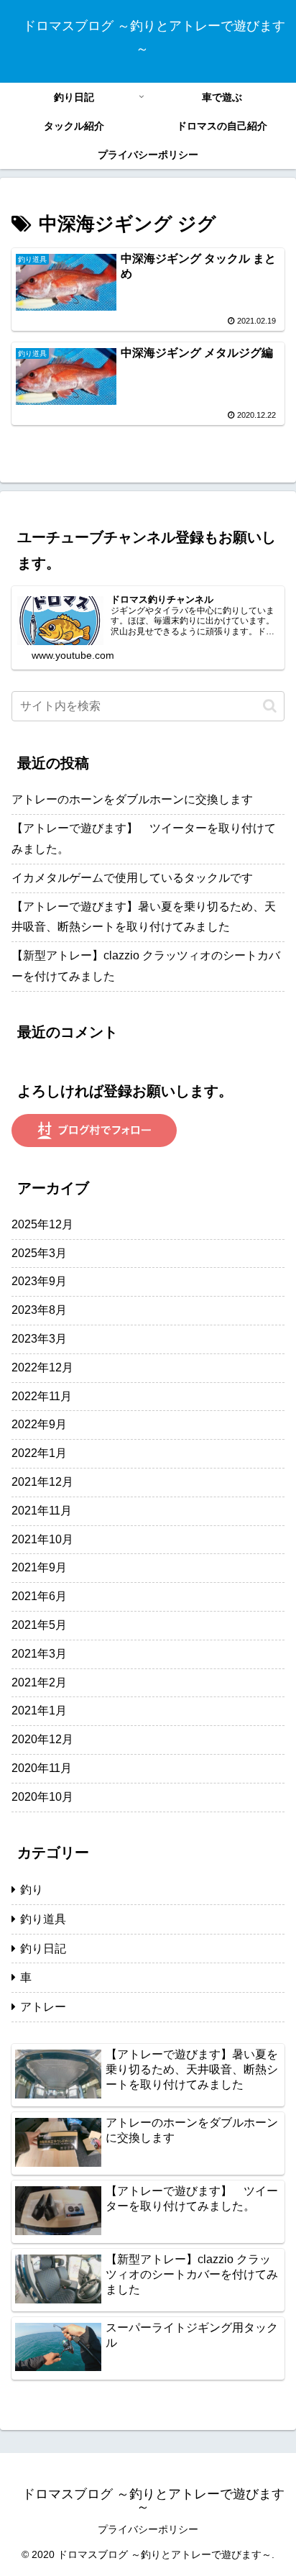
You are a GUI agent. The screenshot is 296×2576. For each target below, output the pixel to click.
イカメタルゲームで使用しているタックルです (132, 878)
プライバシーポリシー (148, 2529)
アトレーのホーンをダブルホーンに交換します (132, 799)
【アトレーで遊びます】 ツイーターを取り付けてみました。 (144, 839)
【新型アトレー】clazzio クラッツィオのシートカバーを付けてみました (146, 966)
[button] (270, 706)
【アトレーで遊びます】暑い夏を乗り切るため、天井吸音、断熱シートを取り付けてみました (144, 917)
